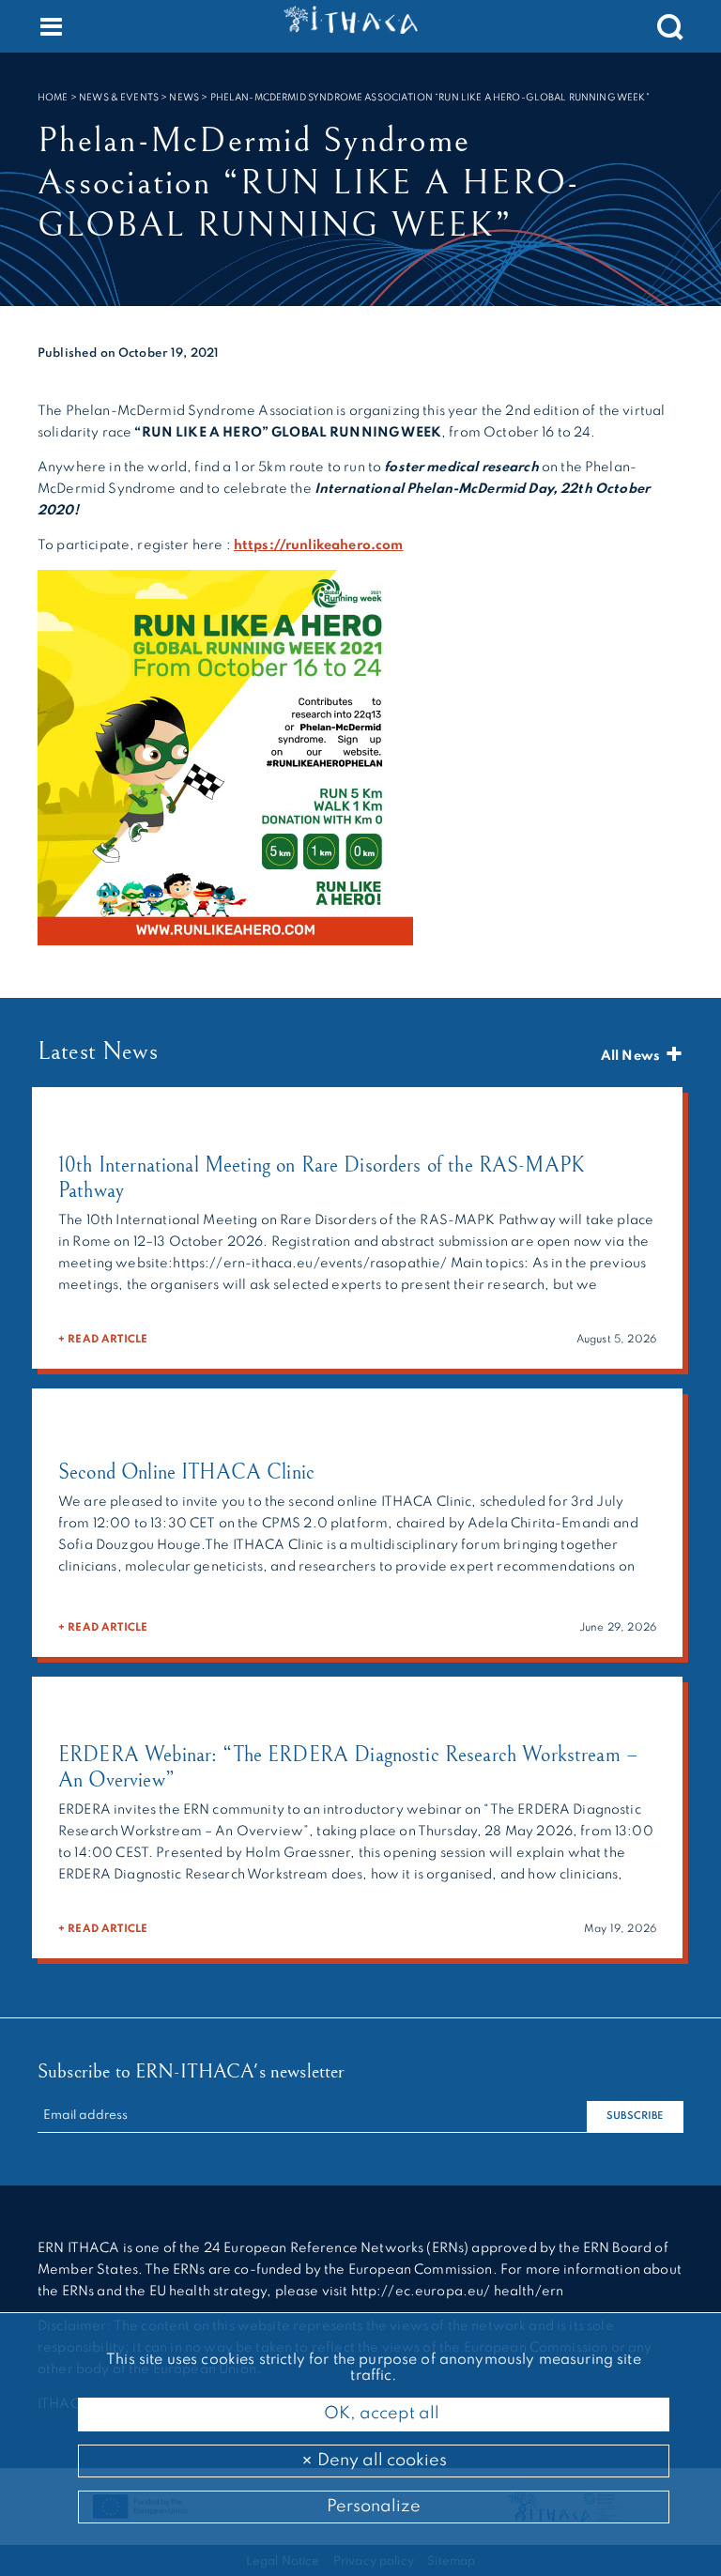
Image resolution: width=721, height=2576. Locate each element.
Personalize (374, 2507)
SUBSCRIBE (635, 2116)
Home (53, 98)
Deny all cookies (380, 2461)
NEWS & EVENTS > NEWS (139, 98)
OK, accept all (380, 2414)
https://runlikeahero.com (319, 545)
